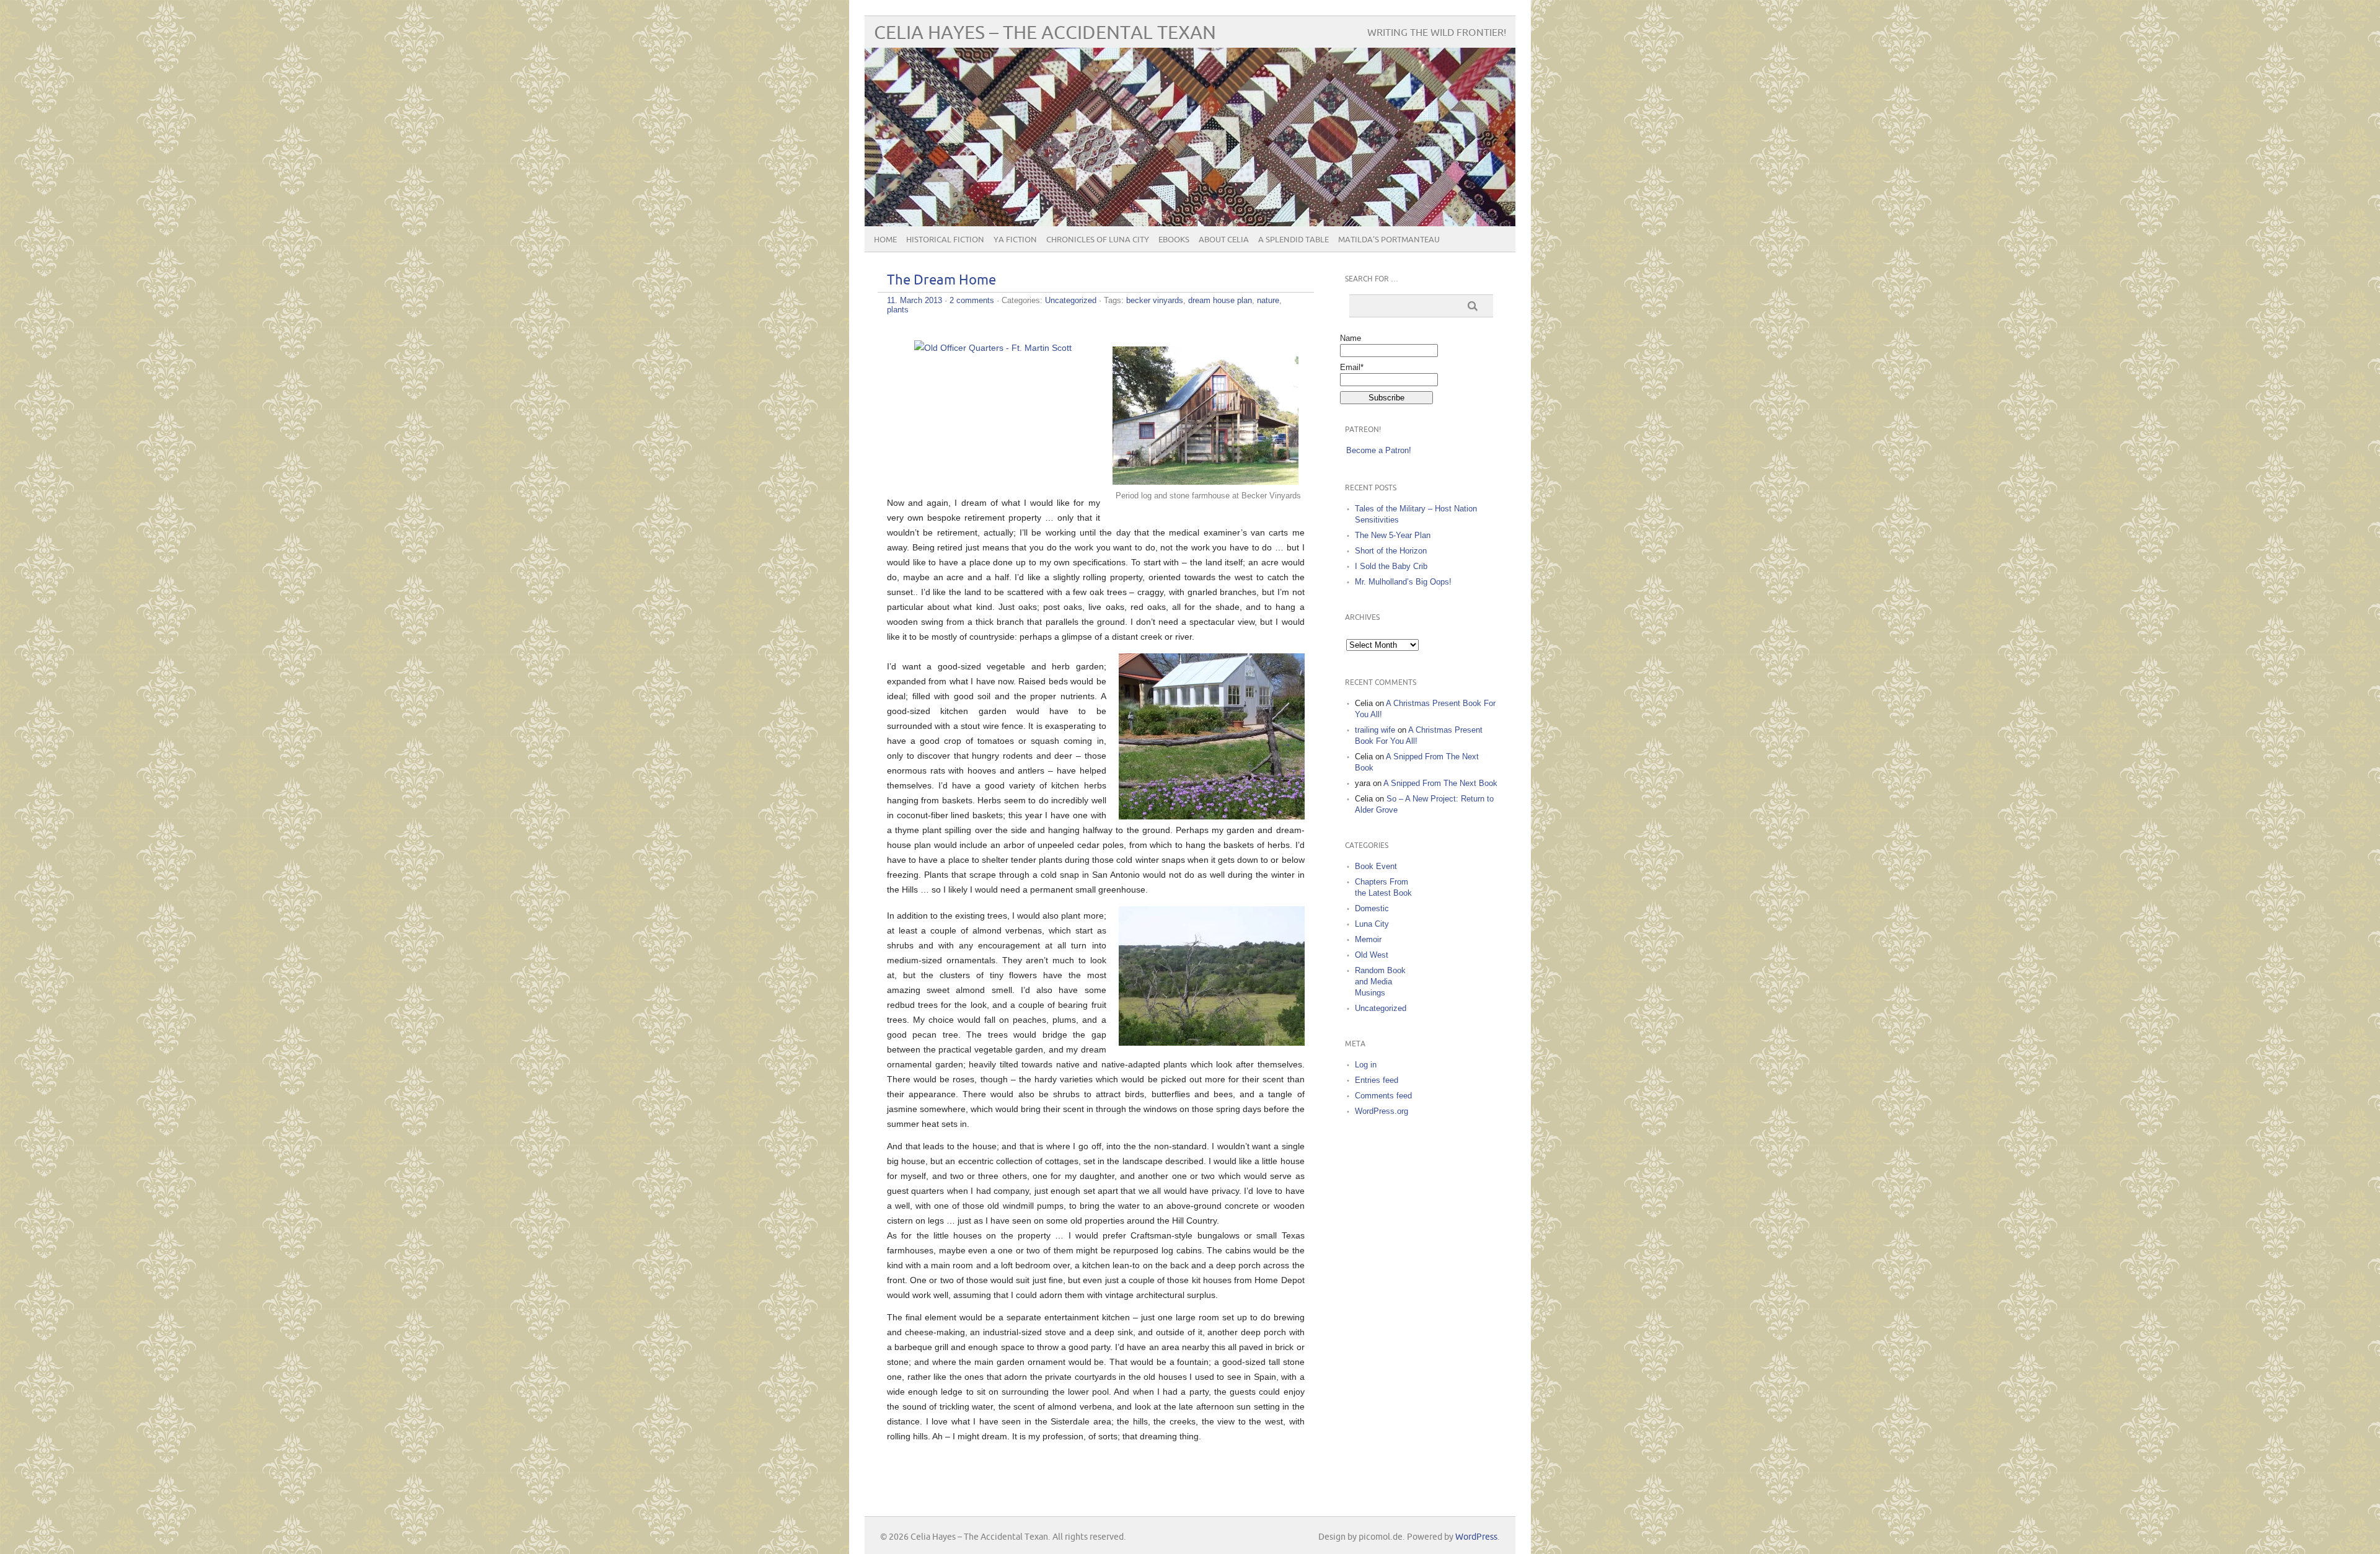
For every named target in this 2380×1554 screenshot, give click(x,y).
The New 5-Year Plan (1393, 535)
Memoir (1368, 939)
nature (1268, 300)
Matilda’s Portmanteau (1389, 240)
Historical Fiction (945, 240)
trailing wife (1375, 730)
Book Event (1376, 866)
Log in (1366, 1065)
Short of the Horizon (1391, 551)
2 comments (972, 300)
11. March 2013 (915, 300)
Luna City (1372, 924)
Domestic (1372, 908)
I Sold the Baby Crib (1391, 566)
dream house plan (1220, 300)
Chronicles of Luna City (1098, 240)
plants (898, 310)
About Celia (1224, 240)
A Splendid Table (1294, 240)
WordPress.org (1382, 1111)
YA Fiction (1015, 240)
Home (885, 240)
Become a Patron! (1379, 450)
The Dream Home (941, 280)
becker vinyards (1155, 300)
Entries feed (1377, 1080)
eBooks (1174, 240)
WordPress (1476, 1537)
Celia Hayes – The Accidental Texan (1045, 33)
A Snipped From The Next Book (1440, 783)
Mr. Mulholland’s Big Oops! (1403, 582)
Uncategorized (1071, 300)
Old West (1372, 955)
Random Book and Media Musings (1380, 982)
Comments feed (1383, 1096)
